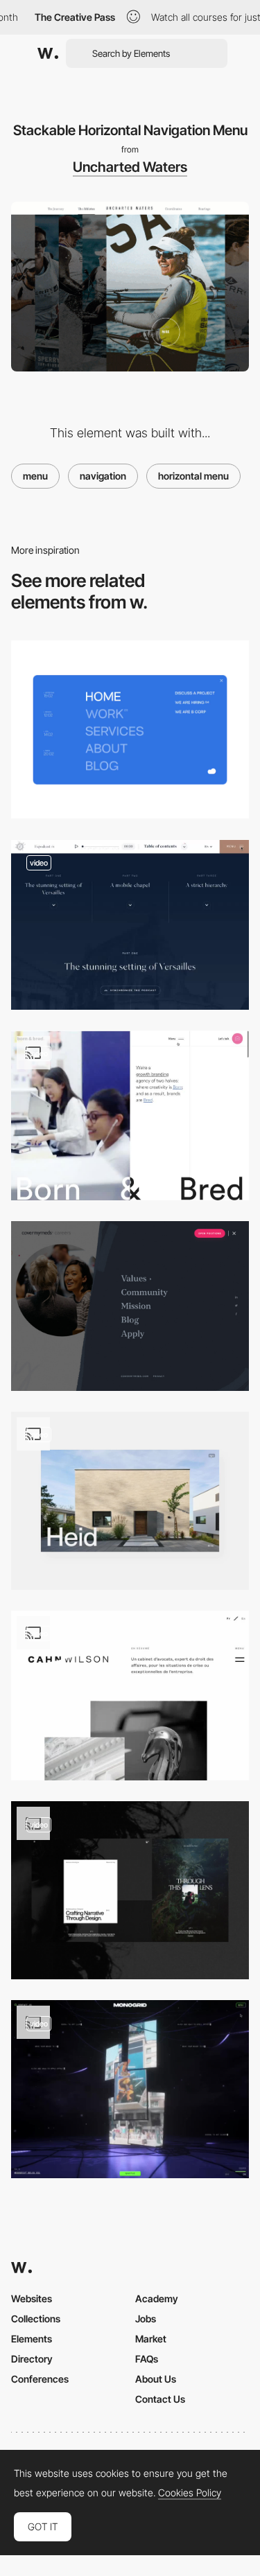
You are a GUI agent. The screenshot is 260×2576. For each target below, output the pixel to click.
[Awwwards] (48, 53)
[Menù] (130, 2089)
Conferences (40, 2379)
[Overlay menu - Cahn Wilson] (130, 1696)
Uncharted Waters (130, 167)
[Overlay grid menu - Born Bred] (130, 1115)
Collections (36, 2319)
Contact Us (160, 2399)
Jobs (146, 2319)
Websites (32, 2298)
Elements (32, 2339)
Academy (157, 2298)
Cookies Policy (190, 2493)
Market (151, 2339)
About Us (156, 2379)
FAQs (147, 2359)
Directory (32, 2359)
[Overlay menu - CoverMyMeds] (130, 1306)
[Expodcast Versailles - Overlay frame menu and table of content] (130, 925)
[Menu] (130, 729)
